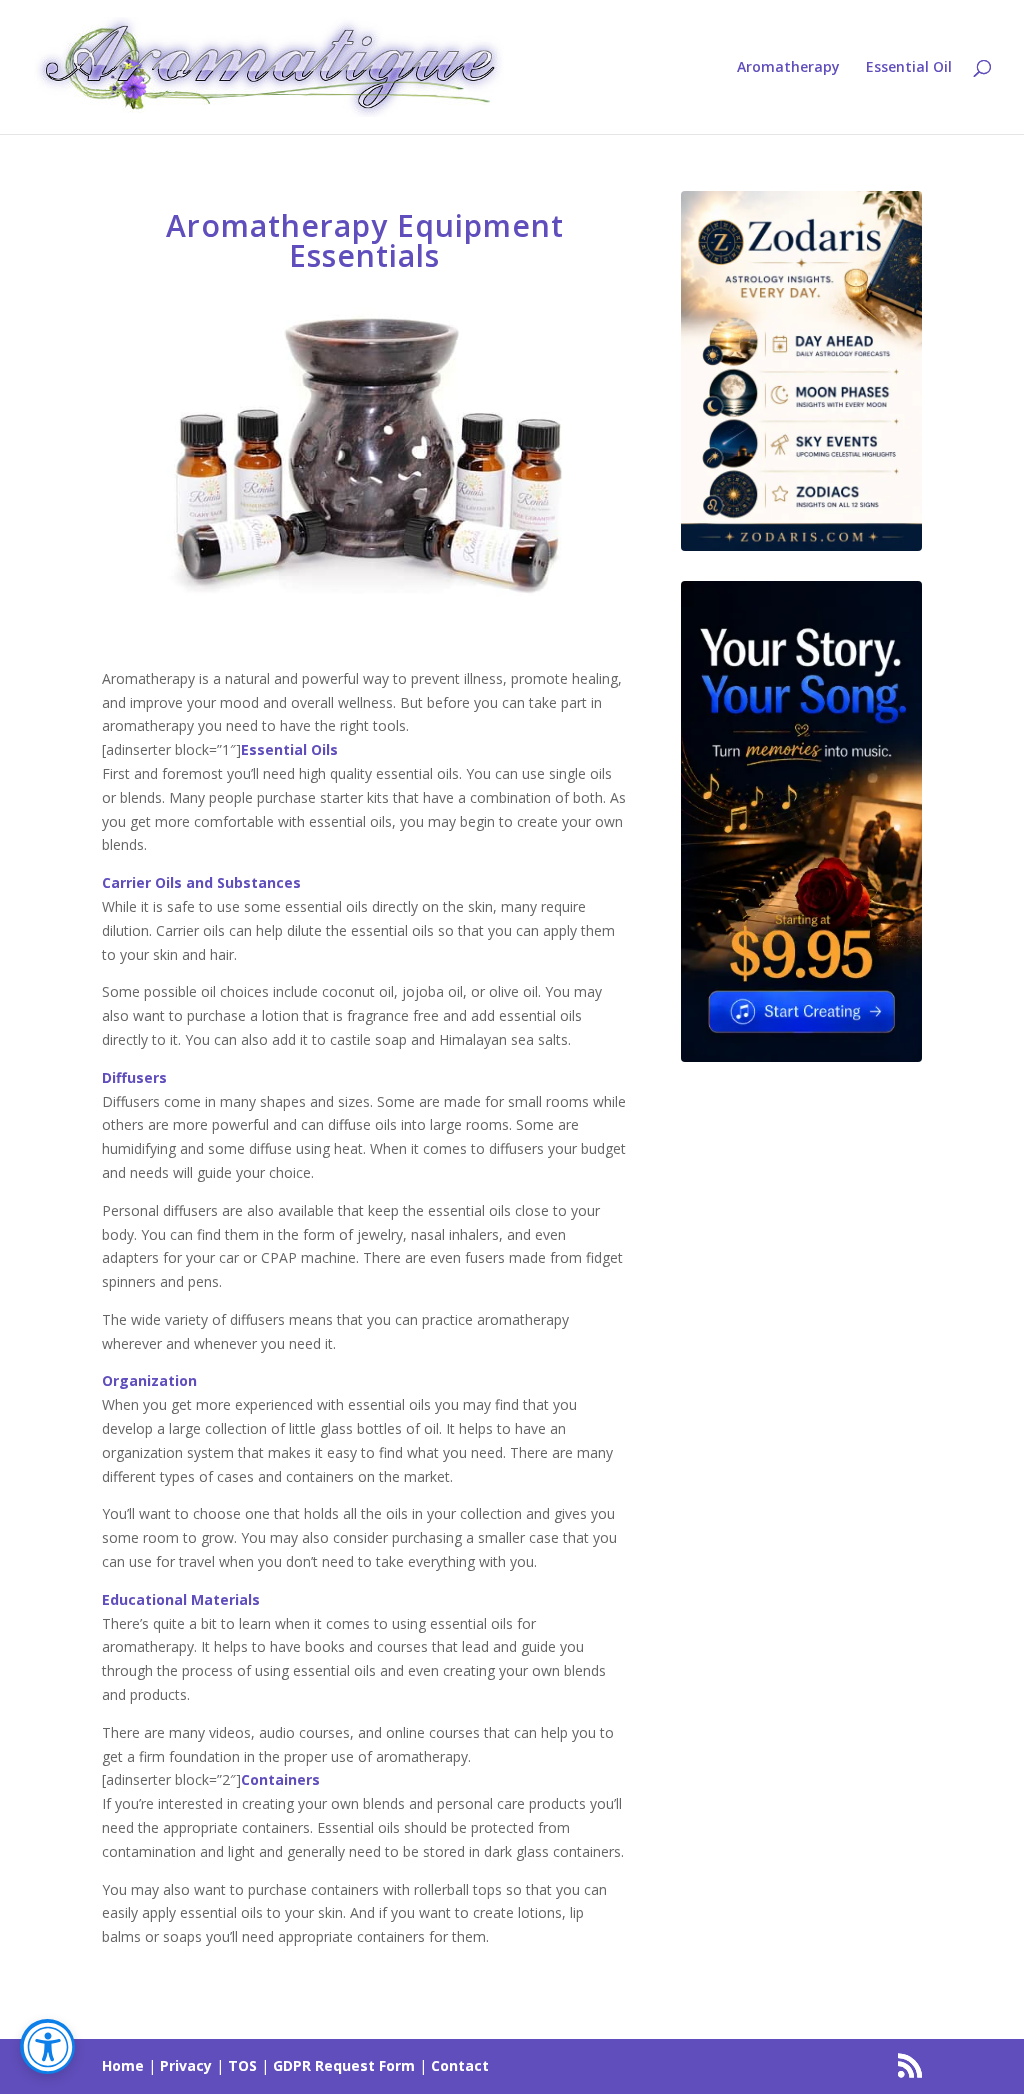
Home (123, 2065)
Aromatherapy (788, 68)
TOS (242, 2065)
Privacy (186, 2065)
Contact (460, 2065)
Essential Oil (909, 68)
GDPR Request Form (344, 2065)
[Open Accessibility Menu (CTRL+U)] (47, 2046)
